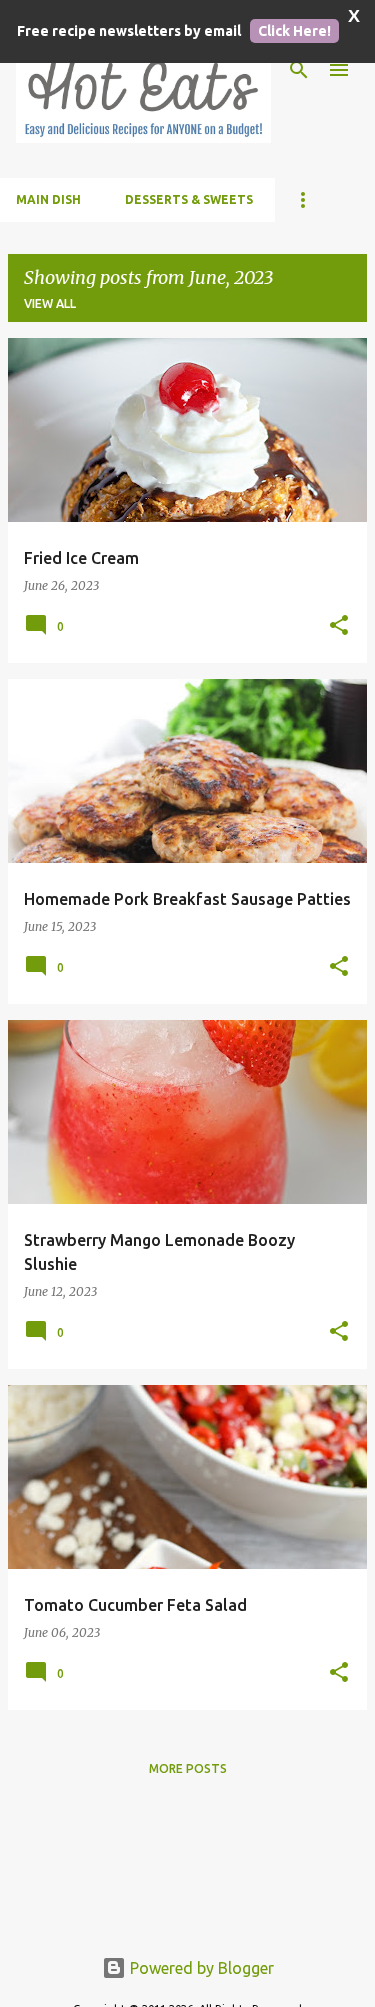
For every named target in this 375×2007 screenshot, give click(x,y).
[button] (339, 626)
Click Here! (294, 31)
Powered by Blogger (200, 1968)
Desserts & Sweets (189, 199)
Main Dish (48, 199)
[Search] (299, 70)
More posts (188, 1768)
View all (50, 303)
